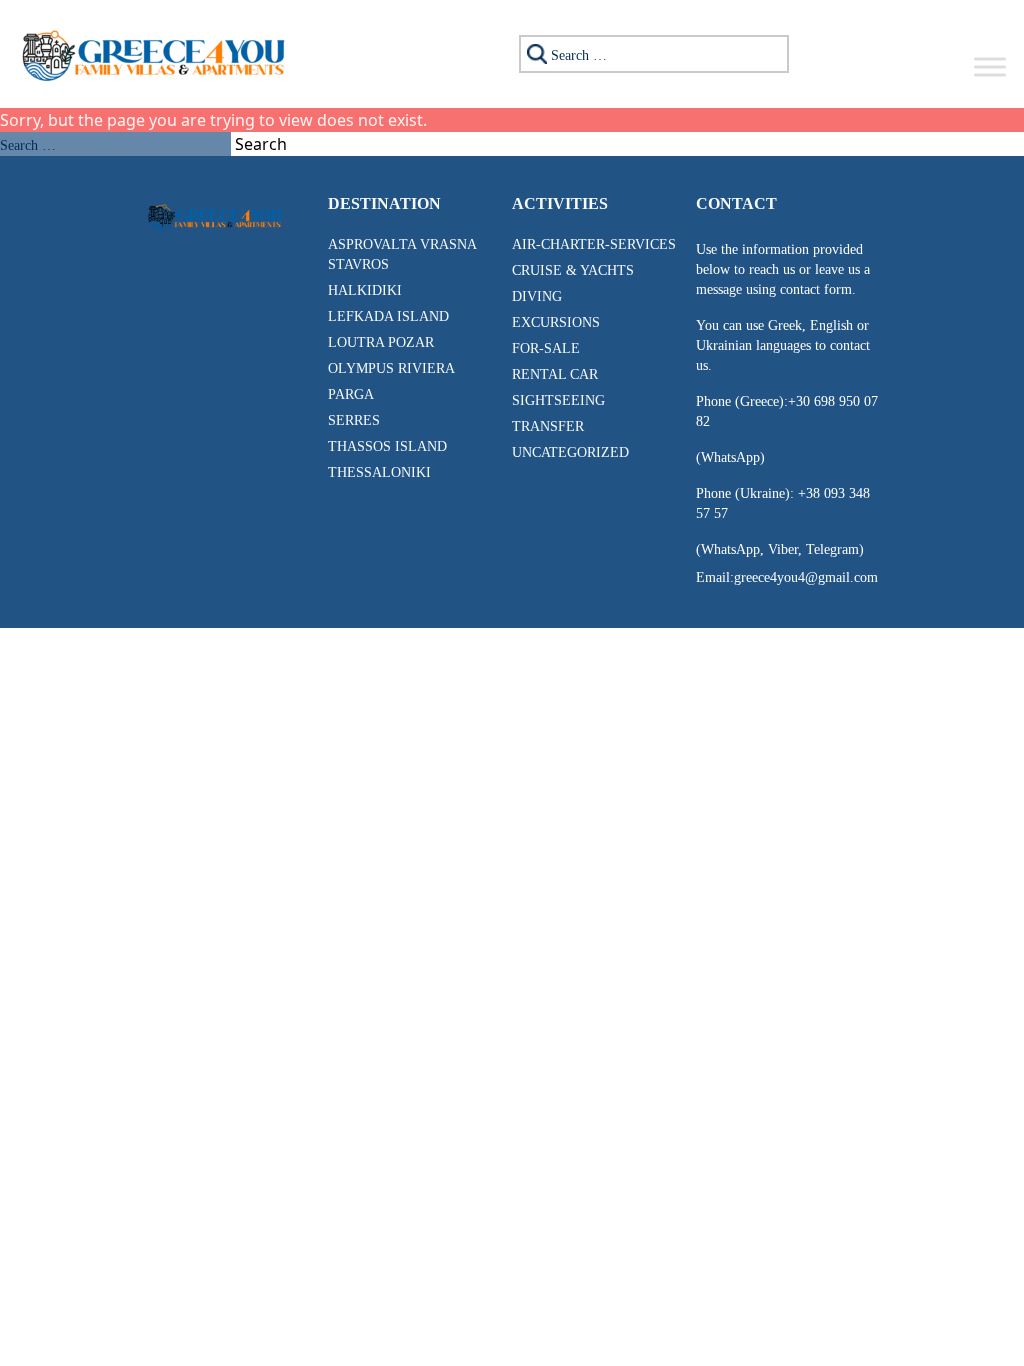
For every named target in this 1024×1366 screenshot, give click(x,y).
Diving (537, 296)
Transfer (548, 426)
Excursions (556, 322)
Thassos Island (387, 446)
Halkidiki (365, 290)
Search (261, 144)
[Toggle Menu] (990, 66)
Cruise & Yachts (573, 270)
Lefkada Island (388, 316)
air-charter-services (594, 244)
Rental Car (555, 374)
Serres (354, 420)
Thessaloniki (379, 472)
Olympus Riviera (391, 368)
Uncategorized (570, 452)
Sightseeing (558, 400)
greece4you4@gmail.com (806, 577)
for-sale (546, 348)
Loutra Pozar (381, 342)
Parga (351, 394)
